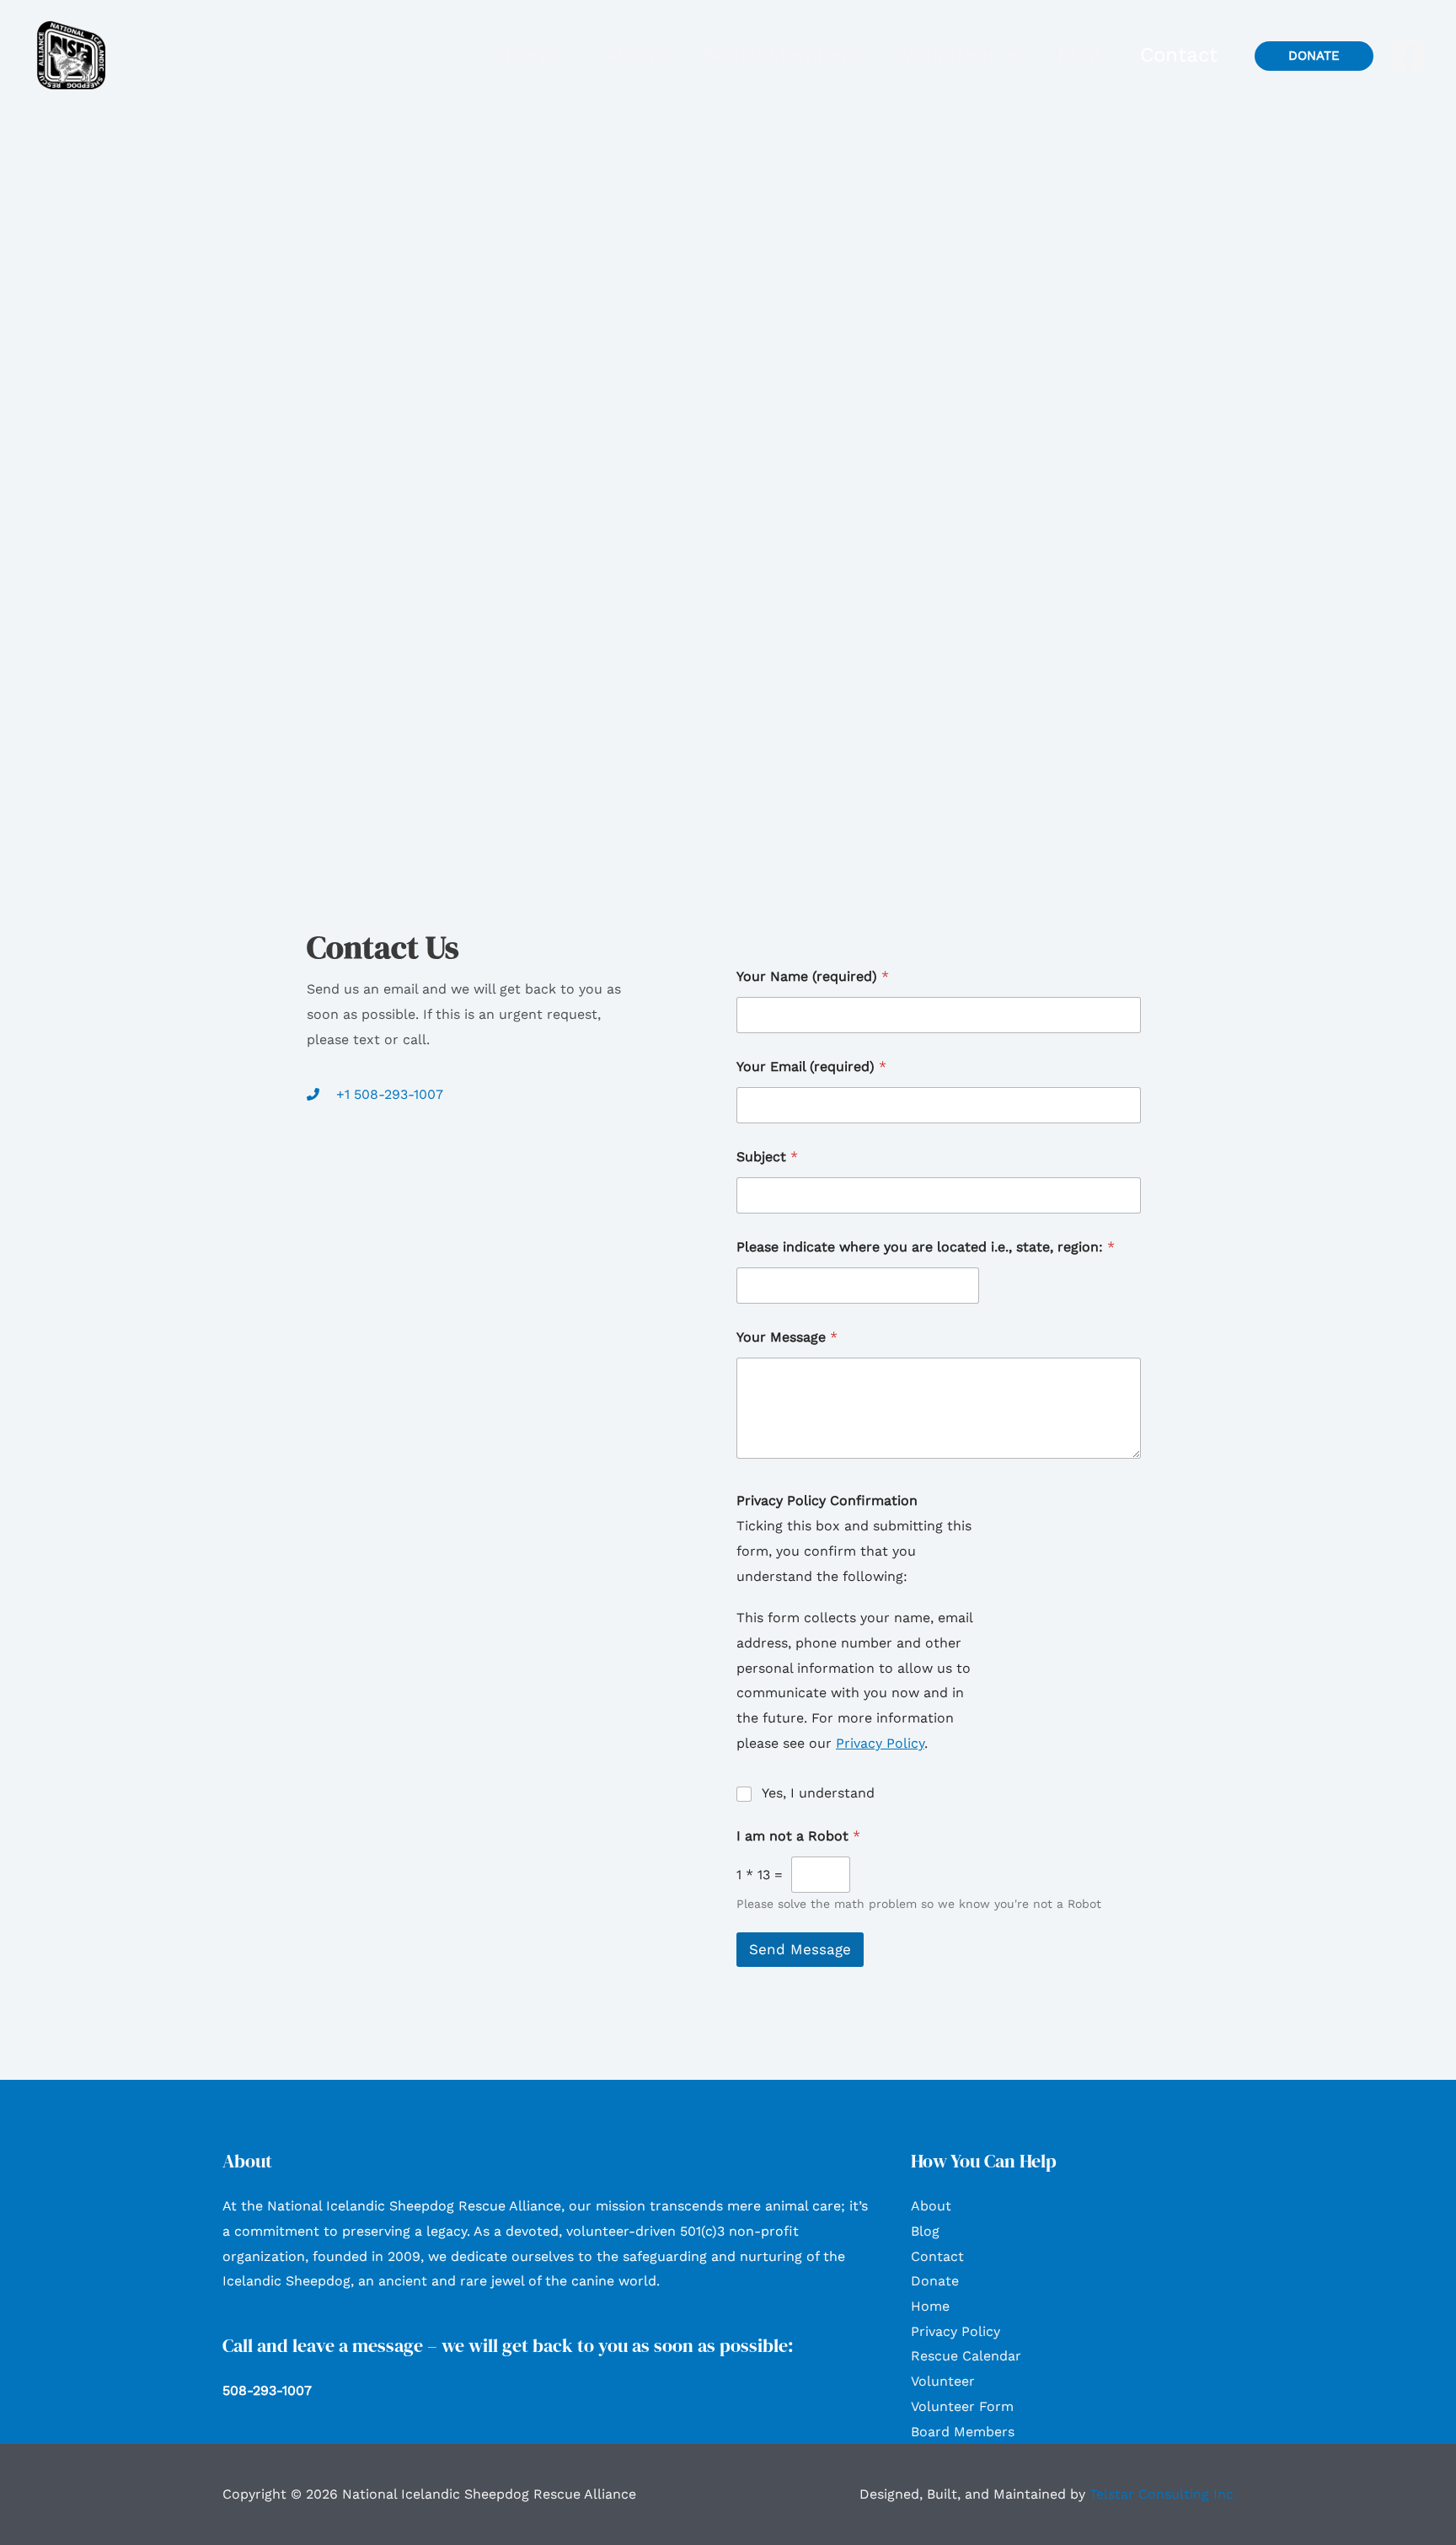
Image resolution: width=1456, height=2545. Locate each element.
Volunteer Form (962, 2406)
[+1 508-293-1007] (375, 1095)
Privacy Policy (880, 1743)
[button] (1007, 55)
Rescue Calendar (966, 2356)
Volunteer (943, 2381)
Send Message (800, 1949)
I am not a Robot (798, 1836)
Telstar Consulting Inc (1162, 2494)
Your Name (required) (813, 976)
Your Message (787, 1337)
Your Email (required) (811, 1066)
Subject (767, 1157)
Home (930, 2306)
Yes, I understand (818, 1793)
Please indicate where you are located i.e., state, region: (926, 1247)
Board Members (963, 2432)
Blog (925, 2231)
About (931, 2206)
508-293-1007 (267, 2390)
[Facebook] (1408, 56)
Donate (935, 2281)
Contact (937, 2256)
